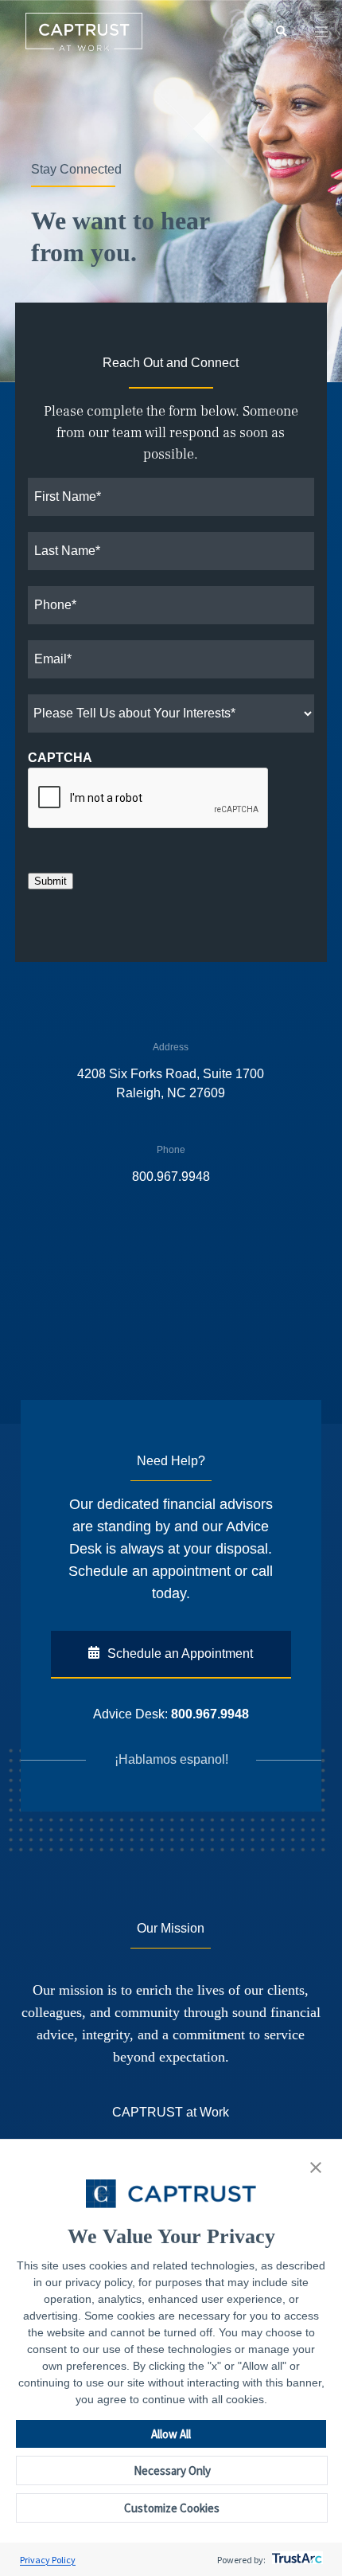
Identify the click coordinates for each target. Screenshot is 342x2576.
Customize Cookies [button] (172, 2508)
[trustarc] (295, 2560)
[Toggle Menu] (321, 32)
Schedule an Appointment (180, 1653)
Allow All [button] (171, 2434)
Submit (51, 881)
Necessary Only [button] (172, 2470)
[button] (316, 2168)
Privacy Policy (48, 2560)
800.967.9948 (210, 1714)
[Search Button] (281, 32)
